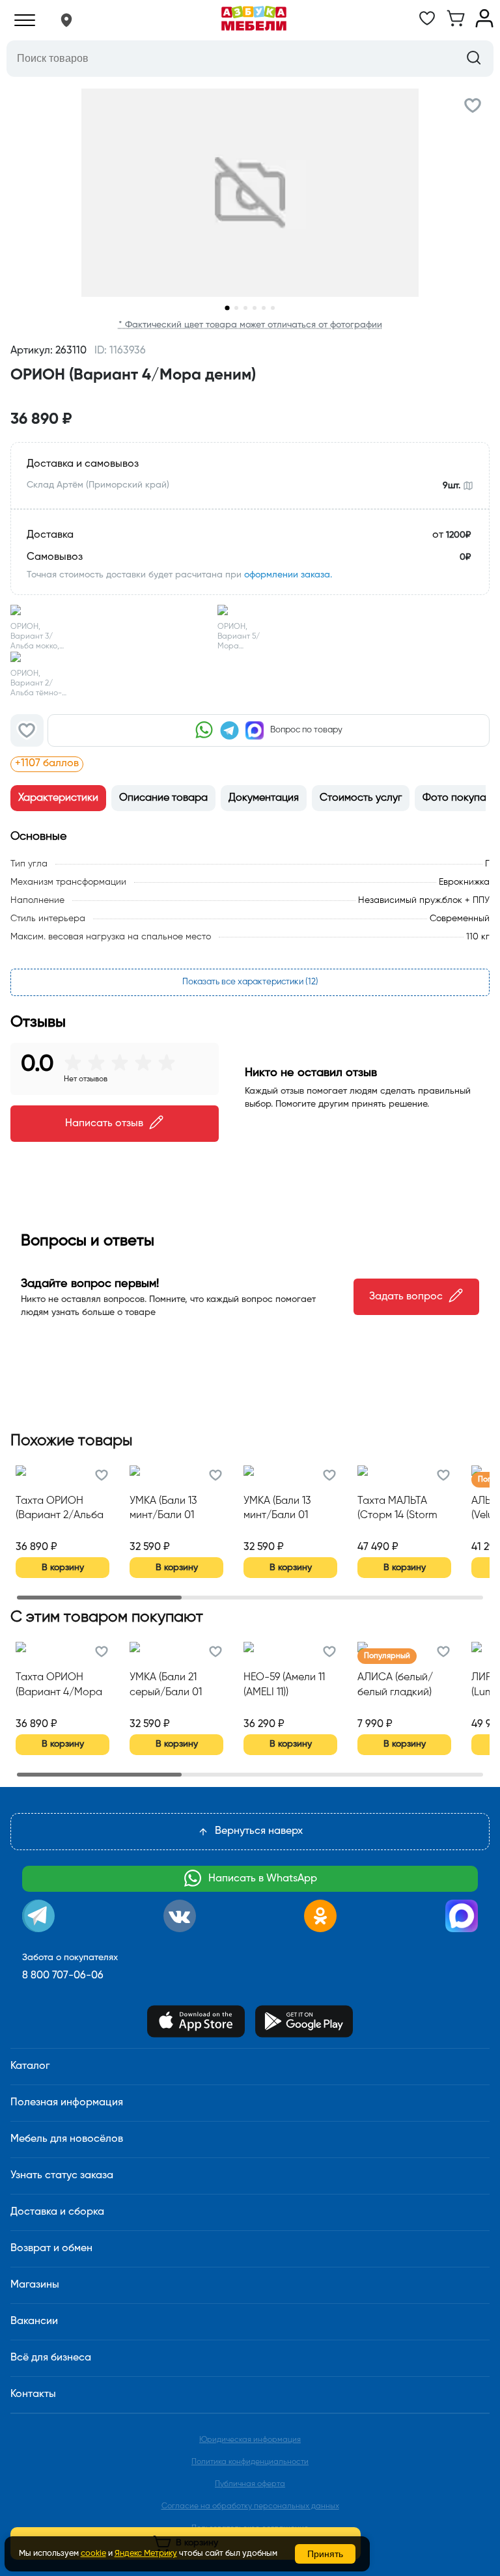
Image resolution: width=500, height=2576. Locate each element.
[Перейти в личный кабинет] (484, 25)
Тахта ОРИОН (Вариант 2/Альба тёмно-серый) (60, 1510)
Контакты (33, 2394)
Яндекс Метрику (146, 2554)
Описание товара (163, 798)
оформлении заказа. (288, 575)
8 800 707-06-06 (63, 1976)
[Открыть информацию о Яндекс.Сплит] (162, 764)
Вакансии (34, 2321)
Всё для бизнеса (51, 2358)
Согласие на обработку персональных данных (250, 2506)
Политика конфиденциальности (250, 2462)
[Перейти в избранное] (427, 25)
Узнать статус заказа (62, 2176)
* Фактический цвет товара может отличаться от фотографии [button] (250, 325)
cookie (93, 2554)
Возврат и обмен (51, 2249)
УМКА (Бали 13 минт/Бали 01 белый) (163, 1510)
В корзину (63, 1568)
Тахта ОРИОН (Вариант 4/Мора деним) (59, 1686)
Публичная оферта (250, 2484)
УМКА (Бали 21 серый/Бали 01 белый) (166, 1686)
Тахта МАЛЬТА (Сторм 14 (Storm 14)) (397, 1510)
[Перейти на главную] (254, 20)
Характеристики (58, 798)
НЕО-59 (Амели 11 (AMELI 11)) (284, 1685)
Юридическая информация (250, 2440)
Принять (325, 2554)
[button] (66, 20)
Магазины (35, 2285)
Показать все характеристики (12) (250, 982)
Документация (264, 798)
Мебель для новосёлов (67, 2139)
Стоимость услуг (361, 798)
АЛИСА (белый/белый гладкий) (395, 1685)
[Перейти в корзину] (456, 25)
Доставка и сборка (57, 2212)
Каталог (30, 2066)
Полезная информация (67, 2103)
